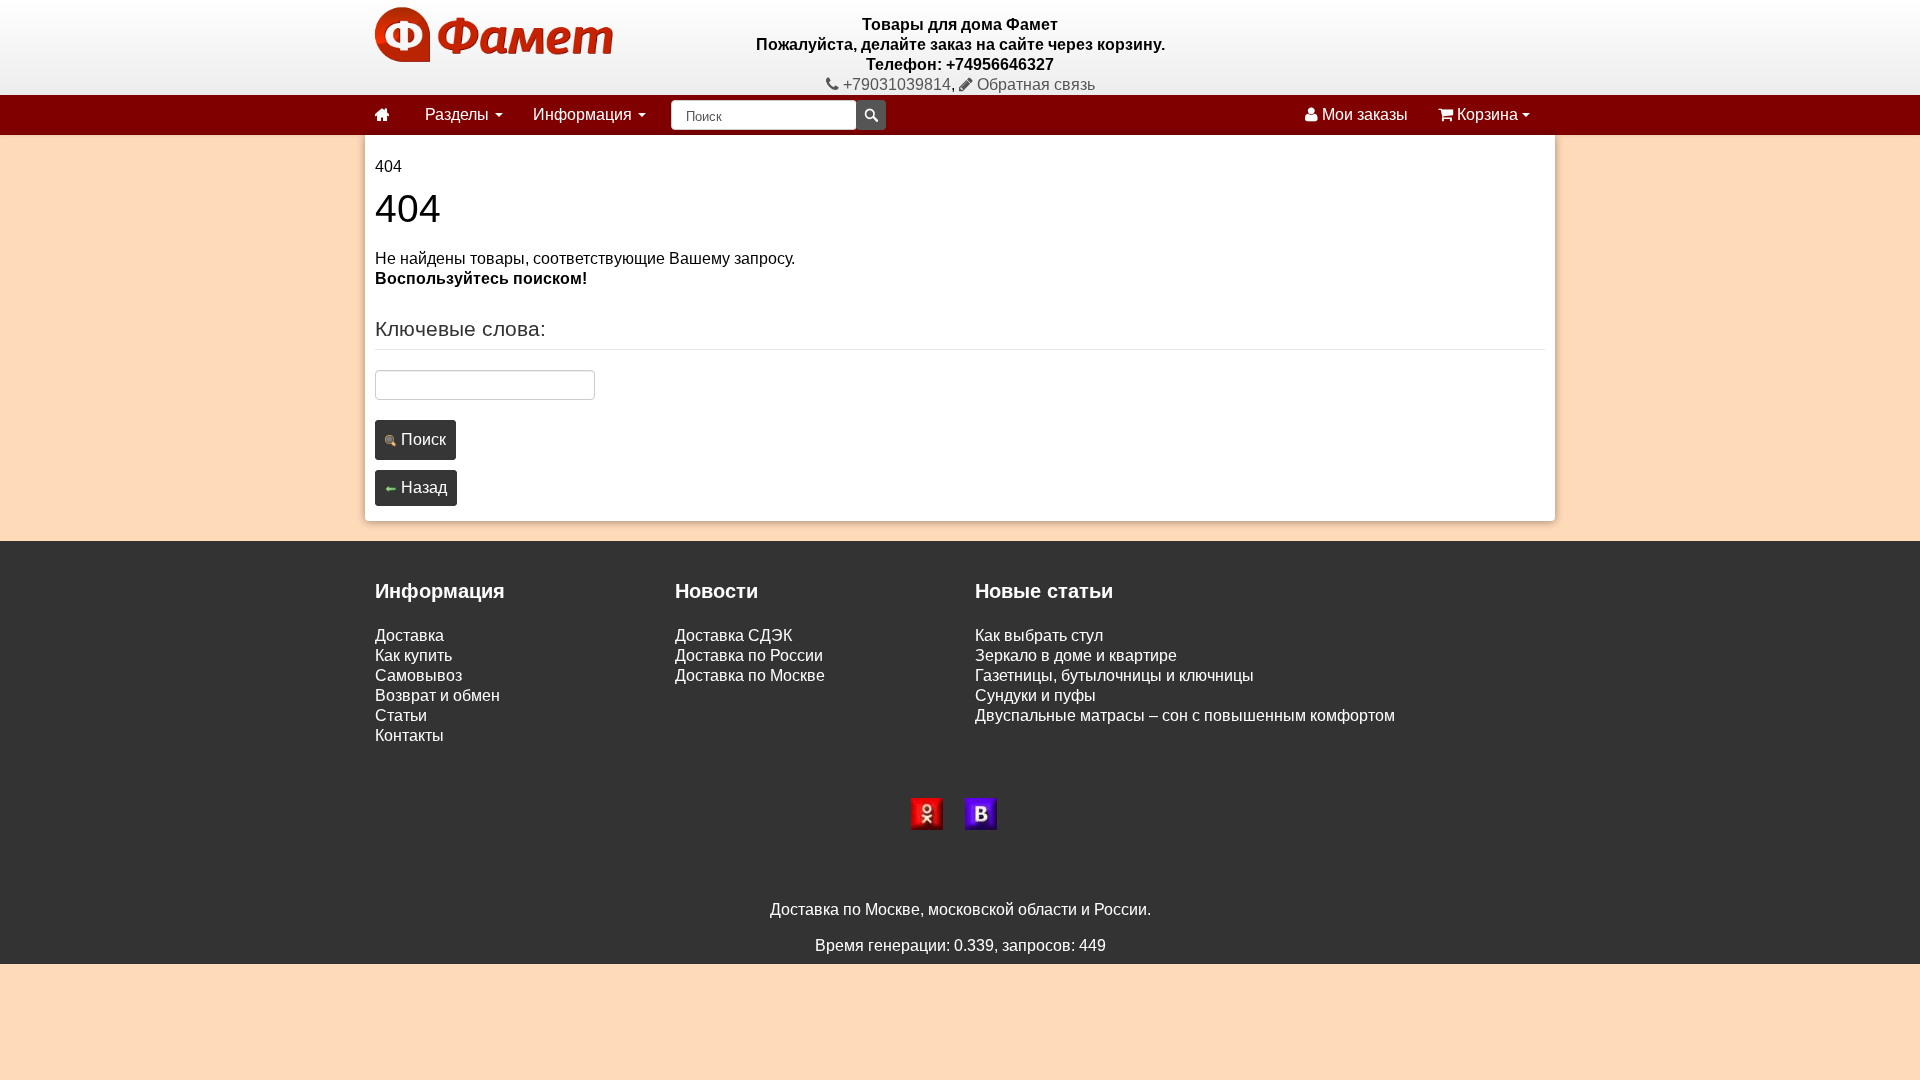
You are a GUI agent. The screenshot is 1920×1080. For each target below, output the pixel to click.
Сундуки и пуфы (1035, 695)
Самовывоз (418, 675)
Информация (584, 114)
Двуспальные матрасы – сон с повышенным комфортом (1185, 715)
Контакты (409, 735)
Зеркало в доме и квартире (1076, 655)
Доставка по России (749, 655)
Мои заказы (1363, 114)
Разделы (459, 114)
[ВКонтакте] (987, 814)
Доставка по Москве (750, 675)
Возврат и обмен (437, 695)
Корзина (1487, 114)
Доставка (409, 635)
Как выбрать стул (1039, 635)
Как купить (413, 655)
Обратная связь (1034, 84)
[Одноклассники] (933, 814)
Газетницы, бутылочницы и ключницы (1114, 675)
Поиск (421, 439)
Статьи (401, 715)
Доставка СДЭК (733, 635)
